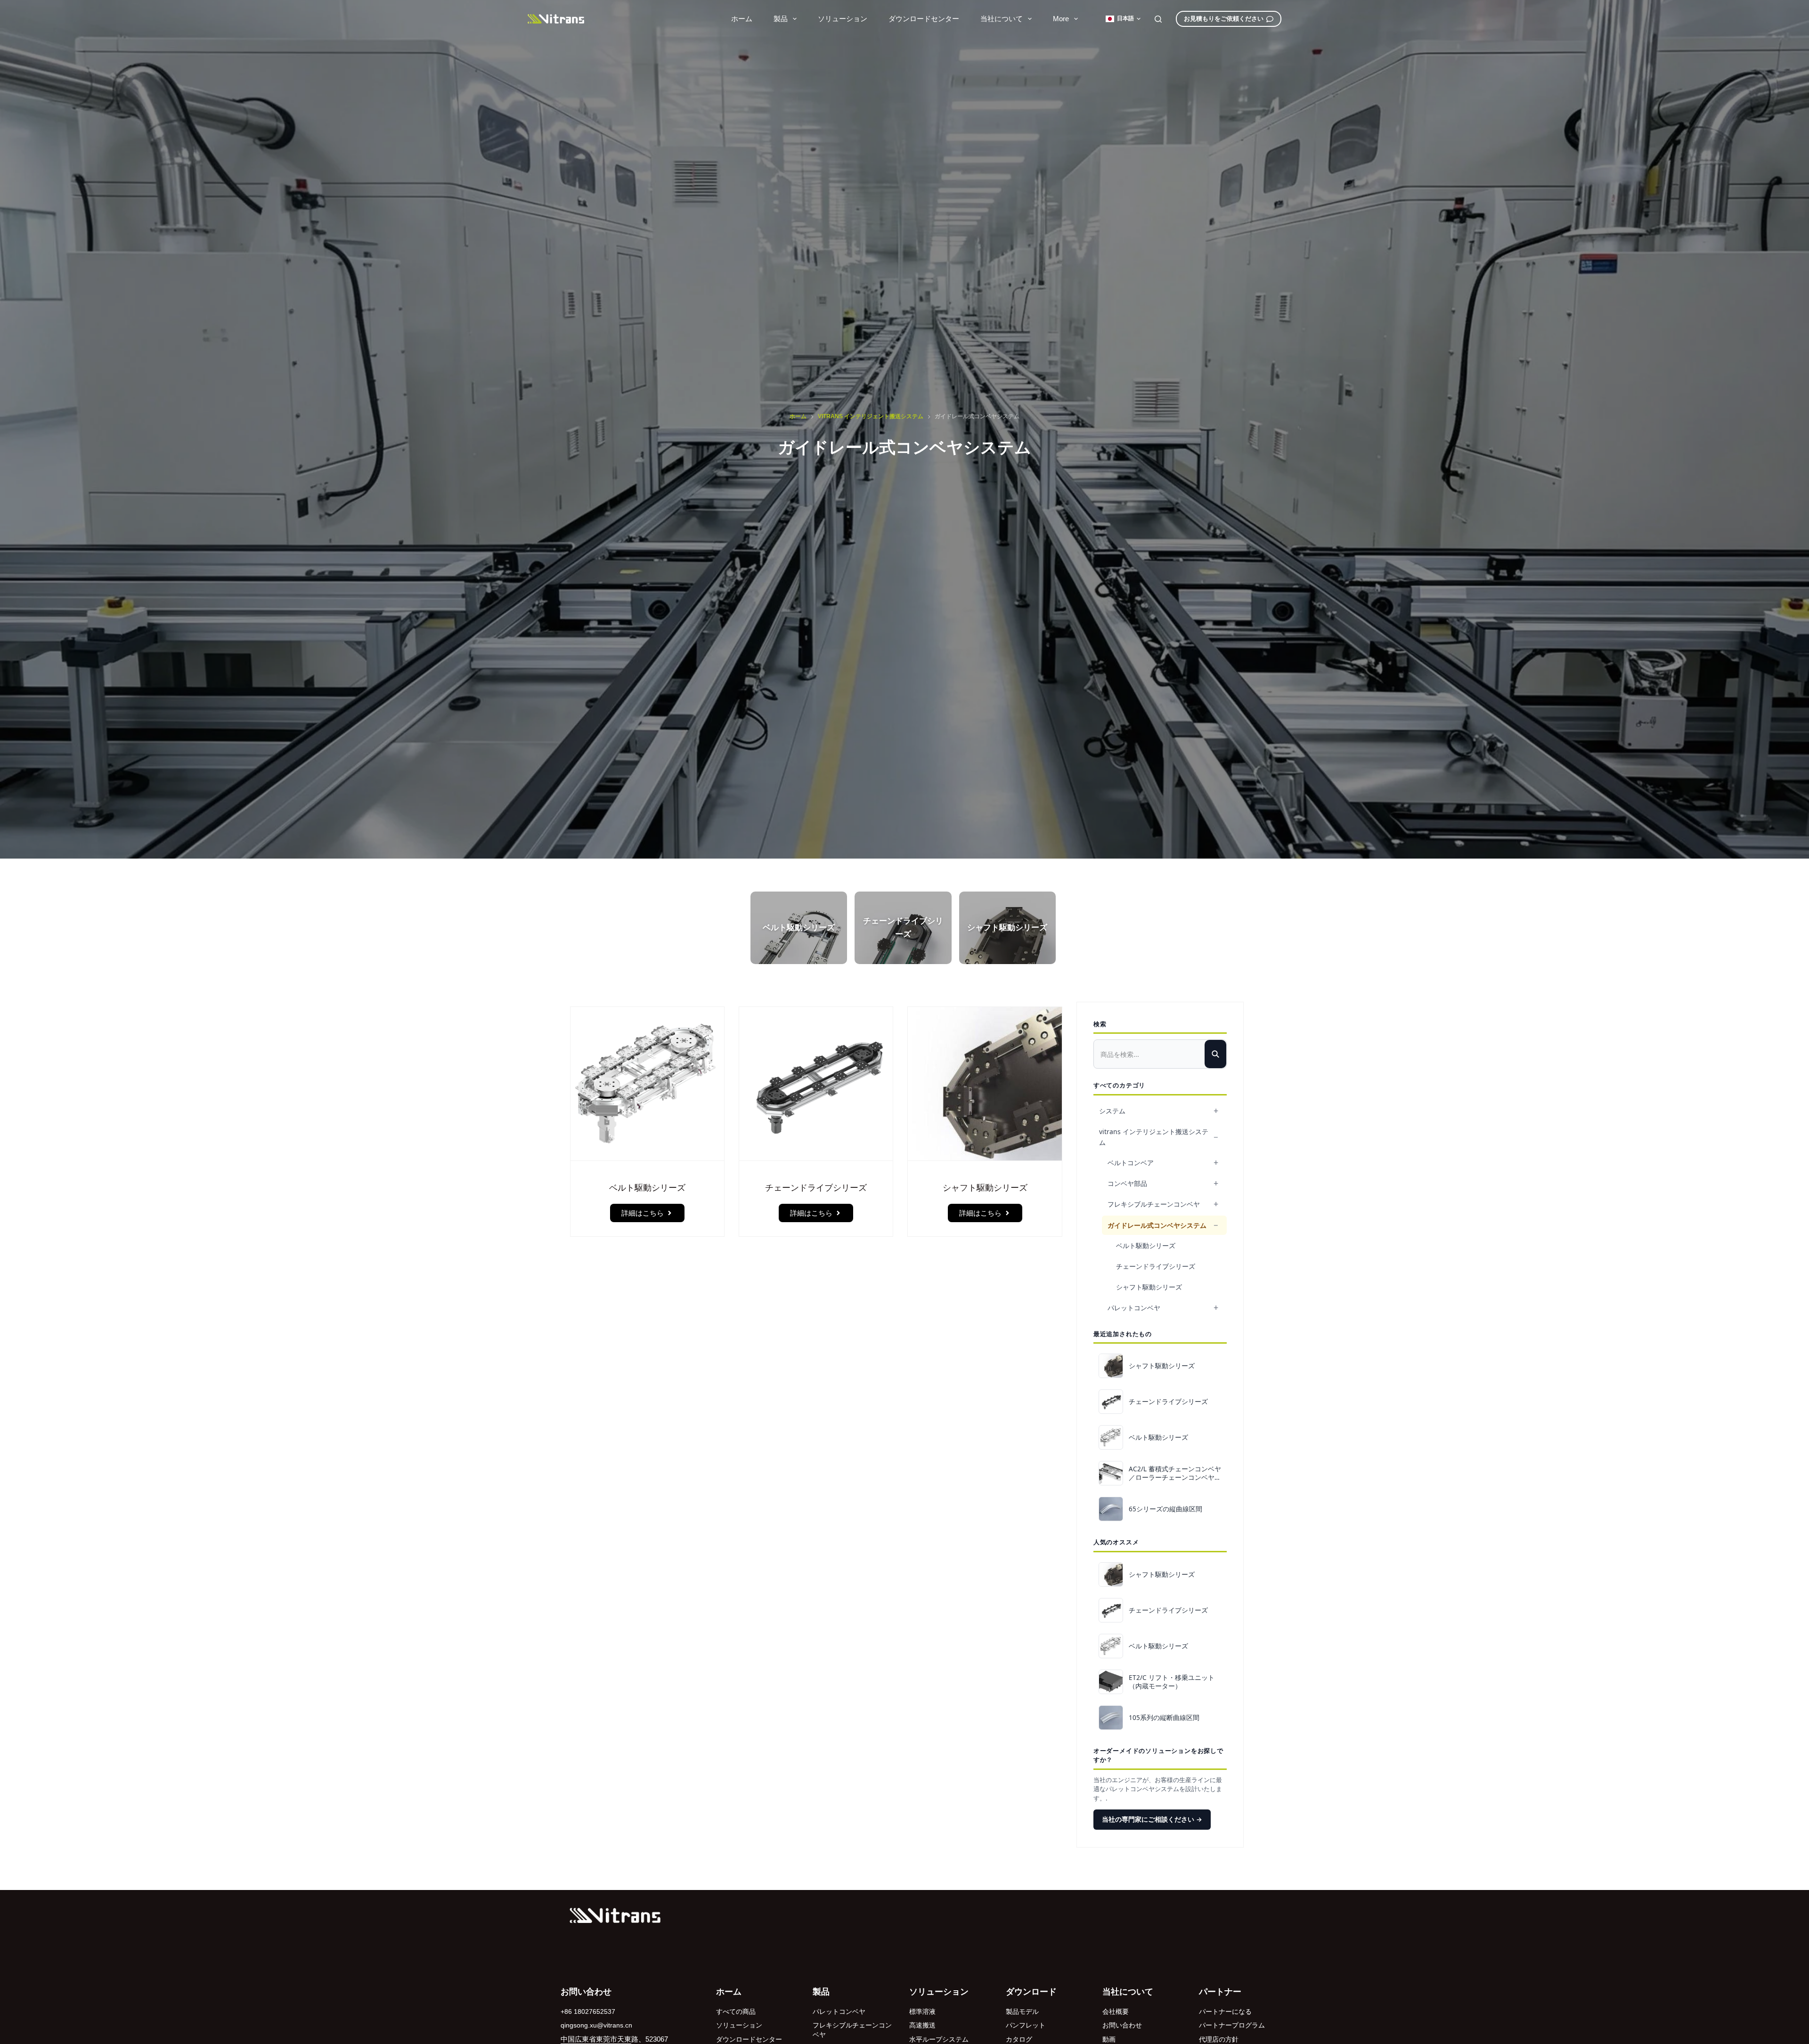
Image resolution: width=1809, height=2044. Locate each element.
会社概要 (1116, 2012)
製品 (781, 19)
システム (1112, 1111)
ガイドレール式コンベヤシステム (1157, 1225)
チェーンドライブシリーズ (1156, 1266)
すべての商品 (736, 2012)
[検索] (1158, 19)
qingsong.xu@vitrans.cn (596, 2025)
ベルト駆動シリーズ (1146, 1245)
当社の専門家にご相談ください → (1152, 1819)
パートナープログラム (1232, 2025)
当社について (1002, 19)
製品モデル (1022, 2012)
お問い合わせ (1122, 2025)
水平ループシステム (939, 2039)
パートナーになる (1225, 2012)
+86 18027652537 (588, 2012)
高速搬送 (922, 2025)
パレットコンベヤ (1134, 1308)
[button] (1123, 19)
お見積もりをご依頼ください (1224, 19)
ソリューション (843, 19)
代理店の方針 (1219, 2039)
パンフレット (1026, 2025)
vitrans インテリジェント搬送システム (1154, 1137)
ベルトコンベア (1131, 1163)
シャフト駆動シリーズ (1149, 1287)
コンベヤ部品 (1127, 1183)
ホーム (742, 19)
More (1061, 19)
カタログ (1019, 2039)
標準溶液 (922, 2012)
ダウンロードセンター (924, 19)
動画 (1109, 2039)
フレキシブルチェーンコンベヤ (1154, 1204)
